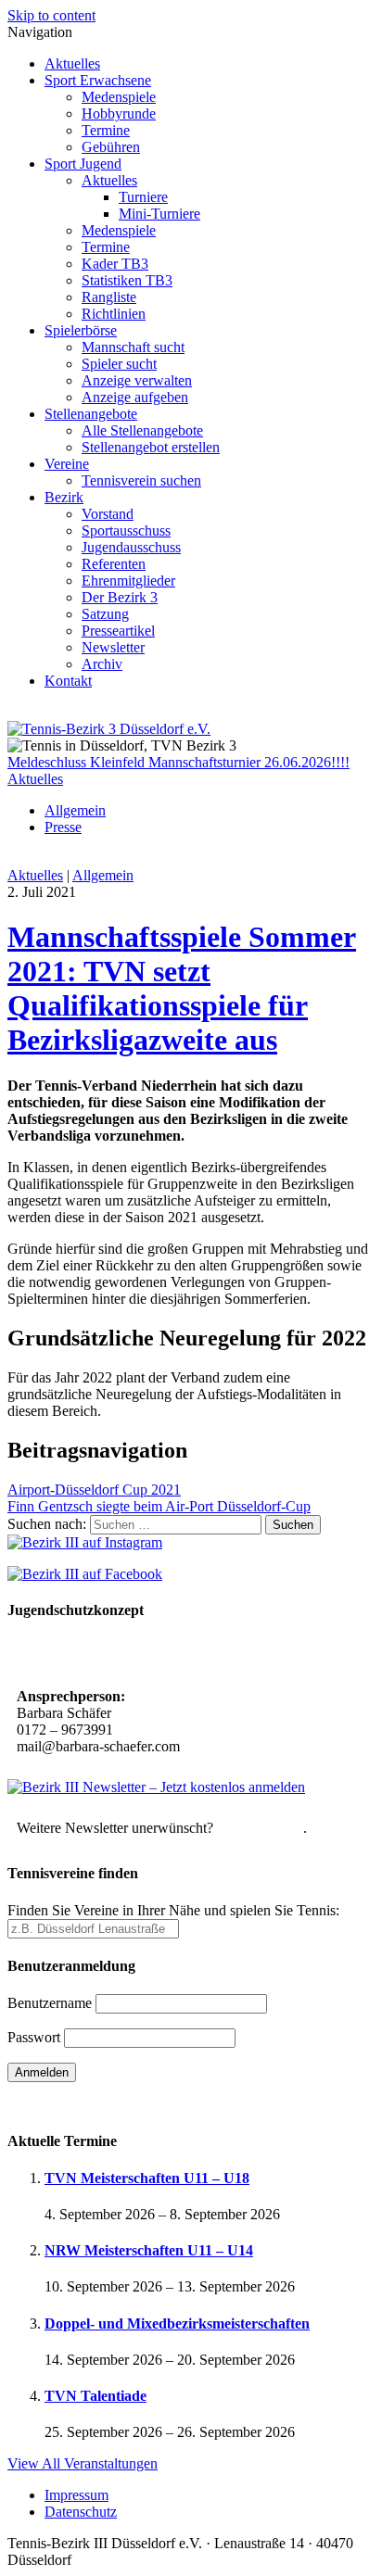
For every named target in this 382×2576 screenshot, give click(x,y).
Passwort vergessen (64, 2105)
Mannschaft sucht (133, 347)
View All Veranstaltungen (83, 2463)
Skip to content (51, 15)
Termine (106, 130)
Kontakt (68, 681)
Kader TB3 (115, 264)
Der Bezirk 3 (120, 597)
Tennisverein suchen (141, 480)
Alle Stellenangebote (142, 430)
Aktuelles (72, 63)
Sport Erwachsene (98, 80)
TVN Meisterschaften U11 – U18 (147, 2178)
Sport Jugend (83, 164)
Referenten (114, 564)
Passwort (34, 2037)
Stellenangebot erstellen (151, 447)
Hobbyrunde (119, 114)
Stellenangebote (91, 414)
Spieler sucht (119, 364)
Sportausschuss (126, 530)
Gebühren (111, 147)
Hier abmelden (260, 1828)
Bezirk (64, 497)
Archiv (102, 664)
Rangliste (109, 297)
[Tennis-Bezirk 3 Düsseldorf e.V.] (109, 729)
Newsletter (113, 647)
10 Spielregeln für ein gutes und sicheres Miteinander (183, 1655)
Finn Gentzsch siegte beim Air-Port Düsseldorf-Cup (159, 1506)
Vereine (67, 464)
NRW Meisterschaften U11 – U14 (149, 2250)
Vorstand (108, 514)
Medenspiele (119, 97)
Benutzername (50, 2003)
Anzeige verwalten (137, 380)
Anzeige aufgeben (135, 397)
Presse (63, 827)
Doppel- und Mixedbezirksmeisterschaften (177, 2323)
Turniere (143, 197)
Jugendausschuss (131, 547)
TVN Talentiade (95, 2396)
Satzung (105, 614)
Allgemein (75, 810)
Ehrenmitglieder (128, 581)
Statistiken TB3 (127, 280)
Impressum (76, 2495)
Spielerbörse (81, 330)
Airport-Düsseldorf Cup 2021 (94, 1490)
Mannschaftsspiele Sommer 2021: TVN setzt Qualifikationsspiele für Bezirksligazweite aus (182, 988)
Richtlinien (114, 314)
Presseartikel (118, 631)
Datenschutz (81, 2512)
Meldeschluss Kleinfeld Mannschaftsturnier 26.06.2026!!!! (178, 762)
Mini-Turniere (159, 214)
